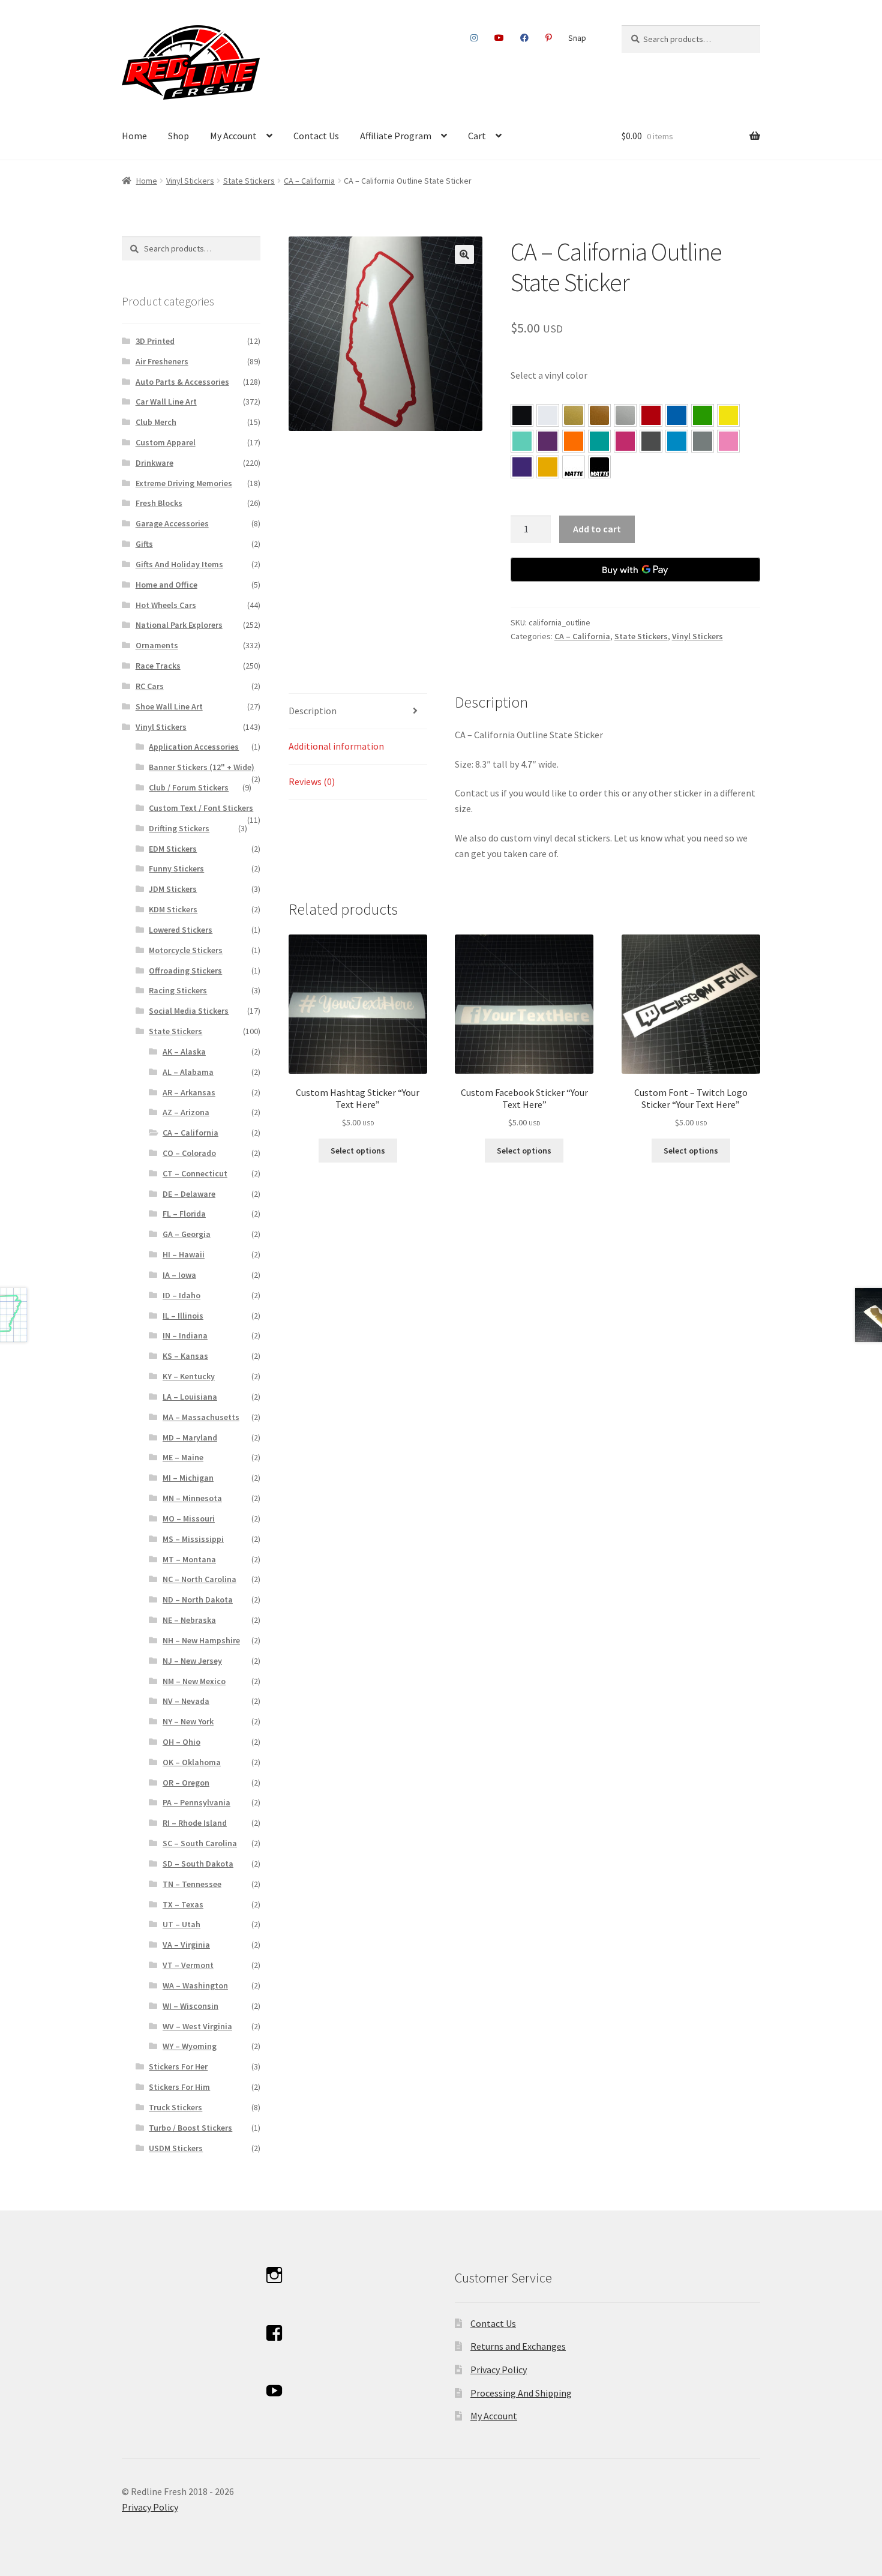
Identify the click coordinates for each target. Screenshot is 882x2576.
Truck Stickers (175, 2107)
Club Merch (156, 422)
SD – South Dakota (198, 1864)
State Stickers (249, 181)
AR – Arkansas (189, 1092)
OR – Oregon (186, 1783)
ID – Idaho (181, 1295)
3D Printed (155, 341)
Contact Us (316, 136)
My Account (233, 136)
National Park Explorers (179, 625)
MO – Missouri (189, 1518)
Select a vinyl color (549, 375)
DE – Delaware (189, 1194)
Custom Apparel (166, 442)
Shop (178, 136)
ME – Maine (183, 1457)
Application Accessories (194, 747)
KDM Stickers (173, 909)
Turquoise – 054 (599, 441)
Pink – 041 (625, 441)
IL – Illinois (183, 1316)
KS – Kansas (185, 1356)
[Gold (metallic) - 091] (574, 415)
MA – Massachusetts (201, 1417)
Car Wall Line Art (166, 402)
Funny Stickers (176, 868)
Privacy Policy (499, 2370)
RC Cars (150, 686)
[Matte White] (574, 467)
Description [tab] (313, 711)
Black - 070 (522, 415)
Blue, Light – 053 (677, 441)
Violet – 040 (548, 441)
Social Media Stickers (189, 1011)
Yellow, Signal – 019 (548, 467)
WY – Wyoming (190, 2046)
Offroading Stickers (185, 971)
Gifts (144, 544)
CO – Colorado (189, 1153)
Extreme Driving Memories (184, 483)
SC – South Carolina (200, 1843)
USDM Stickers (176, 2148)
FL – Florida (184, 1214)
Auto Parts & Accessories (182, 382)
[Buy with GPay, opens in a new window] (635, 570)
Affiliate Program (396, 136)
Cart (477, 136)
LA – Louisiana (190, 1397)
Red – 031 (651, 415)
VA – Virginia (186, 1945)
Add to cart (597, 529)
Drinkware (154, 463)
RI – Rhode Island (195, 1823)
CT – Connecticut (195, 1173)
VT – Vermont (188, 1965)
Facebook (525, 38)
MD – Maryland (190, 1437)
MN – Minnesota (192, 1498)
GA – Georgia (187, 1234)
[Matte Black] (599, 467)
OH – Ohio (181, 1742)
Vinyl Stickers (190, 181)
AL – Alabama (188, 1072)
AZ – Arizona (186, 1112)
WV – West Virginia (197, 2026)
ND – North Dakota (198, 1599)
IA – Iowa (179, 1275)
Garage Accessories (172, 523)
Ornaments (157, 645)
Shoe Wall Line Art (169, 706)
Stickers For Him (179, 2087)
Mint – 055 (522, 441)
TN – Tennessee (192, 1884)
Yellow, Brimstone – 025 (728, 415)
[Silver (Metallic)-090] (625, 415)
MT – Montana (189, 1559)
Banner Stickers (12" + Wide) (202, 767)
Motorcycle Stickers (186, 950)
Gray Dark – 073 (651, 441)
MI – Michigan (188, 1478)
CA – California (309, 181)
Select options (358, 1151)
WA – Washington (195, 1985)
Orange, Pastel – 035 (574, 441)
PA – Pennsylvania (196, 1802)
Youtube (499, 38)
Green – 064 (703, 415)
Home (134, 136)
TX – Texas (183, 1904)
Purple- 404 (522, 467)
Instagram (474, 38)
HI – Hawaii (184, 1254)
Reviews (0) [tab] (312, 781)
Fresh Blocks (159, 503)
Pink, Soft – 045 (728, 441)
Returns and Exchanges (518, 2346)
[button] (464, 254)
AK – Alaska (184, 1052)
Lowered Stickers (181, 930)
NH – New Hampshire (201, 1640)
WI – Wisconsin (190, 2006)
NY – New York (188, 1721)
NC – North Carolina (199, 1579)
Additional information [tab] (336, 746)
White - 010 (548, 415)
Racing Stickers (178, 990)
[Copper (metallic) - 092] (599, 415)
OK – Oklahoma (192, 1762)
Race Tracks (158, 666)
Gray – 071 (703, 441)
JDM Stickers (173, 889)
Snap (577, 38)
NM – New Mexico (194, 1681)
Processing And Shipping (521, 2393)
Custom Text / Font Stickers (201, 808)
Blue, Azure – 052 (677, 415)
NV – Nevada (186, 1701)
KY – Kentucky (189, 1376)
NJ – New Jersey (192, 1661)
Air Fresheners (162, 361)
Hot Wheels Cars (166, 605)
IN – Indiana (185, 1335)
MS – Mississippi (193, 1539)
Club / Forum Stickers (189, 787)
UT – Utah (181, 1924)
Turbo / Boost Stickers (190, 2128)
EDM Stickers (173, 849)
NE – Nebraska (189, 1620)
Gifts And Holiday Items (179, 564)
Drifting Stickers (179, 828)
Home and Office (166, 585)
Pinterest (548, 38)
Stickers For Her (178, 2066)
